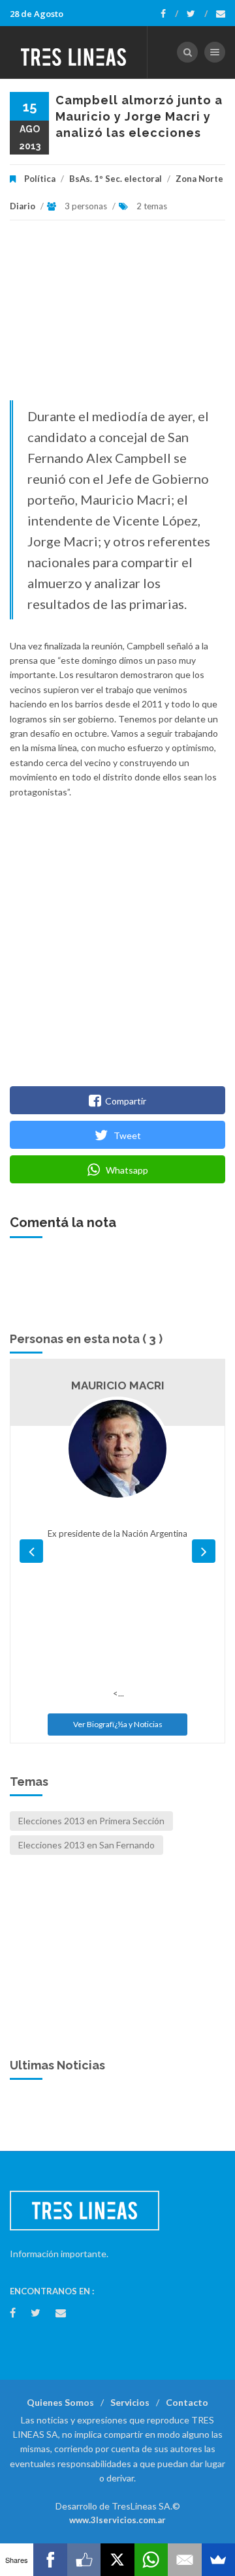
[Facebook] (169, 14)
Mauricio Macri (118, 1385)
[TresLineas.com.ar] (74, 52)
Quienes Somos (60, 2402)
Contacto (187, 2402)
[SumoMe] (218, 2560)
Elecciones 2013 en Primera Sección (91, 1821)
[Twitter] (197, 14)
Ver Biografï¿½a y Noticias (118, 1724)
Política (40, 179)
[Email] (184, 2560)
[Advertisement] (117, 317)
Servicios (130, 2402)
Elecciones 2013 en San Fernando (86, 1845)
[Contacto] (221, 14)
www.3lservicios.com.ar (117, 2520)
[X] (117, 2560)
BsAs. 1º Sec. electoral (116, 179)
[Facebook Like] (84, 2560)
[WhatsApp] (151, 2560)
